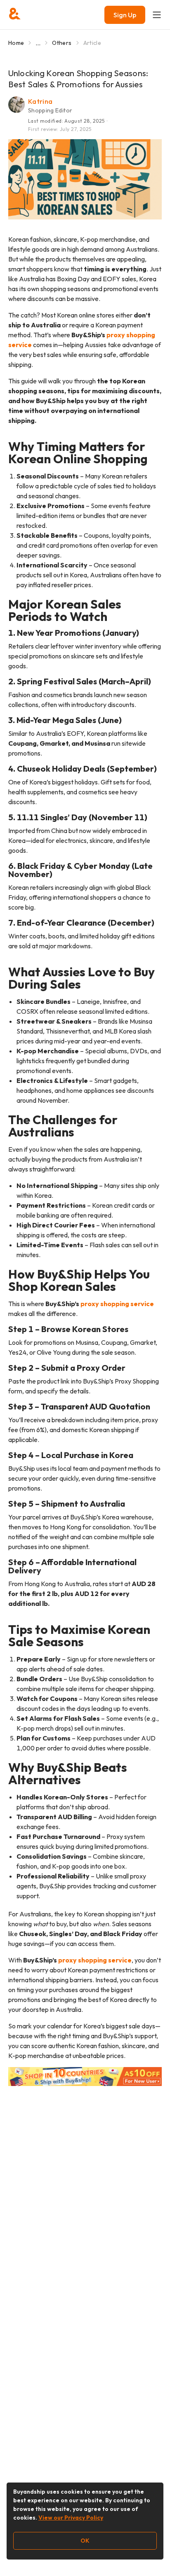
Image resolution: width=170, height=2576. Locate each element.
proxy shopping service (117, 1304)
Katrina (40, 101)
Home (16, 43)
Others (62, 43)
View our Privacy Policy (71, 2518)
